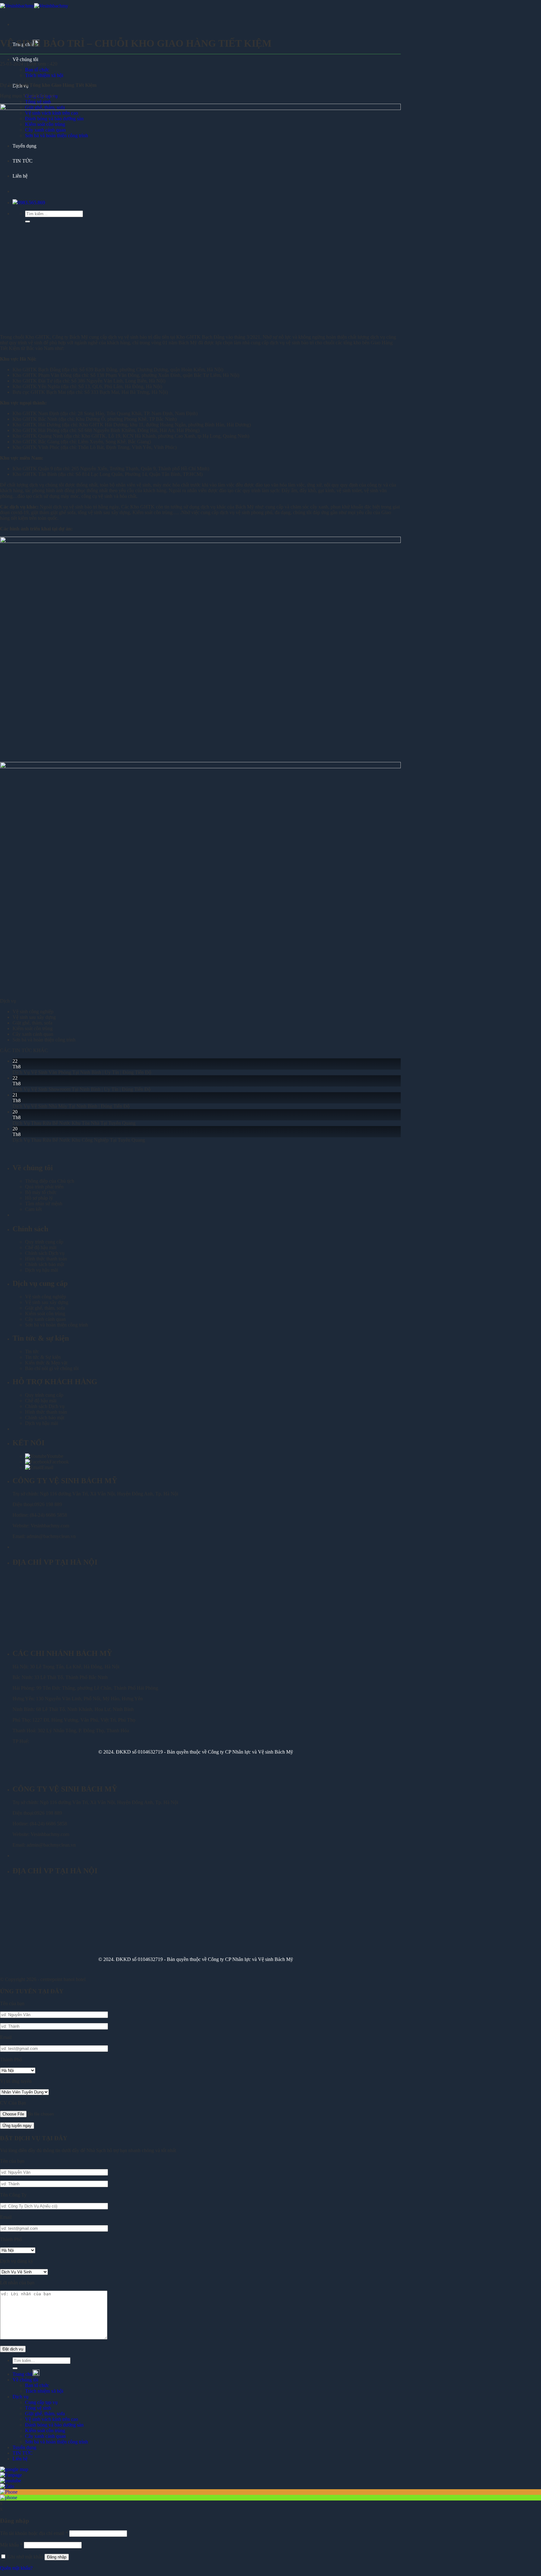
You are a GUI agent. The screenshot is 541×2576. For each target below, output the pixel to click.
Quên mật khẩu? (16, 2568)
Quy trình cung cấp (44, 1242)
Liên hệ (20, 2459)
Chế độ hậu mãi (41, 1247)
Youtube (55, 1456)
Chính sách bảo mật (45, 1264)
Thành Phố (11, 2060)
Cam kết (33, 1209)
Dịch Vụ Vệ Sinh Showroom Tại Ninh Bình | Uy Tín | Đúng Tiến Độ (82, 1089)
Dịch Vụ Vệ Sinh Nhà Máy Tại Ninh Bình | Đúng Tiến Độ (71, 1106)
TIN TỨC (23, 2453)
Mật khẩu (11, 2545)
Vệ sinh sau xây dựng (34, 1017)
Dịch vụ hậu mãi (41, 1270)
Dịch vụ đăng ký (17, 2261)
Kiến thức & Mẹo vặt (46, 1363)
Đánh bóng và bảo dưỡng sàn (54, 2425)
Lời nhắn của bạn (17, 2283)
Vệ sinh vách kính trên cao (52, 2419)
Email (47, 1467)
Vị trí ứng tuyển (16, 2081)
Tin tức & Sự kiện (43, 1357)
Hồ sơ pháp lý (39, 1198)
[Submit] (15, 2368)
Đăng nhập (57, 2557)
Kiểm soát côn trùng (33, 1028)
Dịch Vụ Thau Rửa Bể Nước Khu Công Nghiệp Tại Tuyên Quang (79, 1140)
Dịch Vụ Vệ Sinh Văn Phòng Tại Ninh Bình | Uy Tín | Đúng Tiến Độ (82, 1072)
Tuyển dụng (24, 2447)
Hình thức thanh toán (46, 1259)
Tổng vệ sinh (38, 102)
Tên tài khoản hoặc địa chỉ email (34, 2533)
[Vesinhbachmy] (34, 6)
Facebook (59, 1462)
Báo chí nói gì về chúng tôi (52, 1368)
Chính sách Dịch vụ (45, 1253)
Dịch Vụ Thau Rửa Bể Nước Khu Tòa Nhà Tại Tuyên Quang (74, 1123)
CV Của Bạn (13, 2103)
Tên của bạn (12, 2003)
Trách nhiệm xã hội (44, 75)
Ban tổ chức (37, 70)
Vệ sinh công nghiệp (33, 1012)
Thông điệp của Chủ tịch (50, 1181)
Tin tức (32, 1351)
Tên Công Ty (13, 2195)
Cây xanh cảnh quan (33, 1034)
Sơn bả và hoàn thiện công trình (44, 1040)
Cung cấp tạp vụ (41, 2402)
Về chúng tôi (25, 59)
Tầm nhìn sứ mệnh (44, 1204)
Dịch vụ (21, 2397)
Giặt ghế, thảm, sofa (32, 1023)
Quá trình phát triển (44, 1187)
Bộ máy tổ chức (41, 1192)
